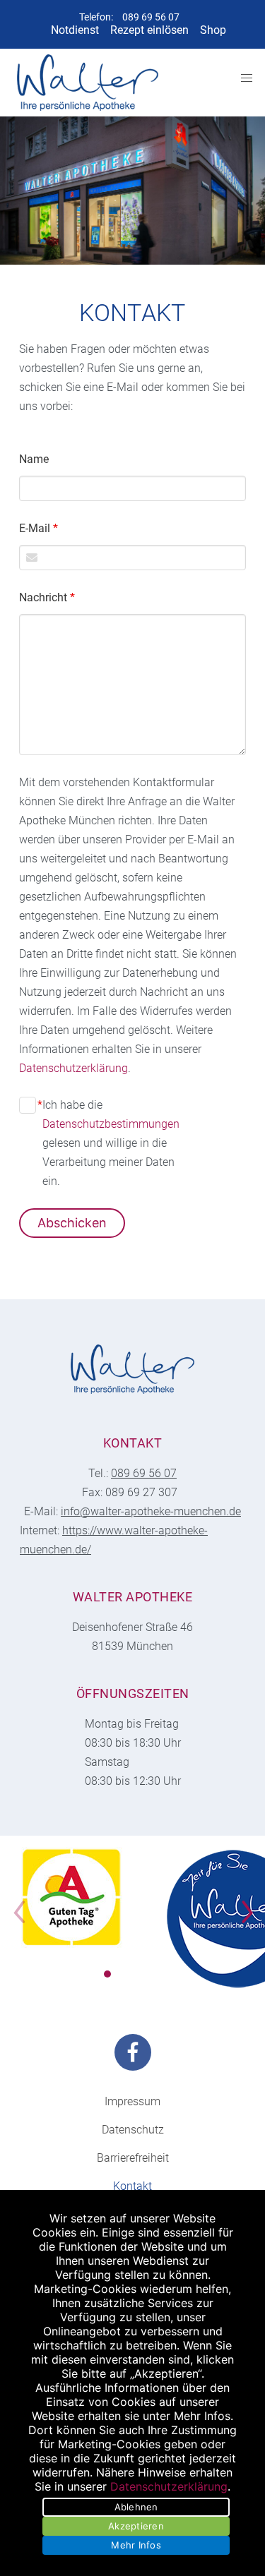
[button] (107, 1974)
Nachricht (47, 597)
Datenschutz (133, 2130)
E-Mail (39, 528)
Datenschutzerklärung (73, 1068)
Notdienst (75, 30)
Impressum (132, 2101)
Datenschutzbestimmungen (111, 1124)
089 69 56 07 (151, 17)
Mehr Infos (136, 2545)
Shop (213, 30)
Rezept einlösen (149, 30)
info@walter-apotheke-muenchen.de (151, 1511)
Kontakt (132, 2186)
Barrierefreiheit (133, 2158)
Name (34, 459)
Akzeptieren (136, 2526)
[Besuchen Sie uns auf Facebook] (133, 2052)
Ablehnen (136, 2507)
